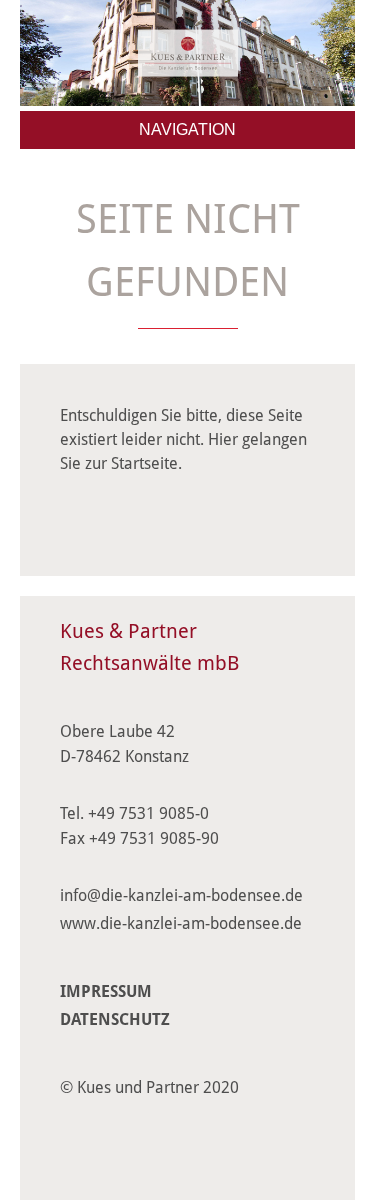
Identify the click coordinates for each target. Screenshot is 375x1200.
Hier (223, 439)
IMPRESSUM (106, 991)
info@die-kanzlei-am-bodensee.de (181, 895)
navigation (187, 129)
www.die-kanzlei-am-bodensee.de (181, 923)
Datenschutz (115, 1019)
